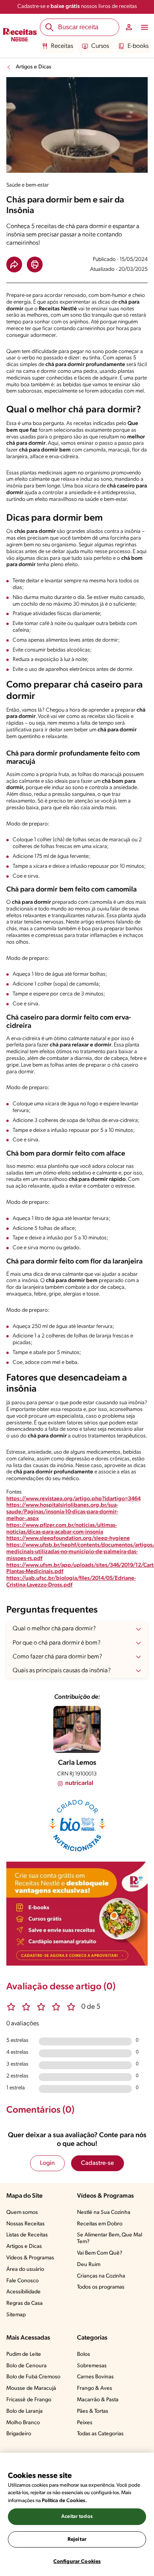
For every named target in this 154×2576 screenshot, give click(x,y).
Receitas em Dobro (100, 2224)
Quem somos (22, 2212)
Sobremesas (92, 2366)
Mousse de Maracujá (31, 2388)
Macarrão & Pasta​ (98, 2400)
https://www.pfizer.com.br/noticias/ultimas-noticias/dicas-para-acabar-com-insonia (62, 1529)
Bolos (84, 2354)
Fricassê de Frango (29, 2400)
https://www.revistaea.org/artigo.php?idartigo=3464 (73, 1499)
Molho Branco (23, 2423)
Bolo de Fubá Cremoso (33, 2377)
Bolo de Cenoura (26, 2366)
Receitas (62, 46)
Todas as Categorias (100, 2434)
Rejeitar (77, 2539)
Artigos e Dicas (34, 67)
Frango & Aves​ (95, 2388)
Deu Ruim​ (89, 2265)
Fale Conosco (23, 2281)
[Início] (20, 36)
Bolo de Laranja (24, 2411)
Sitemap (16, 2315)
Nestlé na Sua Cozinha (104, 2212)
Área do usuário (25, 2269)
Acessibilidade (23, 2292)
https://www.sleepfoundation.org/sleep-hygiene (68, 1538)
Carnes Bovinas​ (95, 2377)
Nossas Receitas (25, 2224)
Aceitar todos (77, 2517)
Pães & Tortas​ (93, 2411)
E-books (138, 46)
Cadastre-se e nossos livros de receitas (77, 7)
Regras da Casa (24, 2303)
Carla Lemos (77, 1763)
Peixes (85, 2423)
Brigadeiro (19, 2434)
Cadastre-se (98, 2163)
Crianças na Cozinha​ (101, 2276)
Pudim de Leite (24, 2354)
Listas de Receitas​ (27, 2235)
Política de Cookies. (64, 2501)
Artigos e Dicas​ (24, 2246)
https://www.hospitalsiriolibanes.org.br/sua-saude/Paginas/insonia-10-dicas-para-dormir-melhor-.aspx (62, 1512)
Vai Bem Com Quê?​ (100, 2253)
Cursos (100, 46)
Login (47, 2163)
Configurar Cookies (77, 2562)
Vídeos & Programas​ (30, 2258)
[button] (14, 264)
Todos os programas (101, 2287)
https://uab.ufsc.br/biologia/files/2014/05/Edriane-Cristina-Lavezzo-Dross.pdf (71, 1582)
